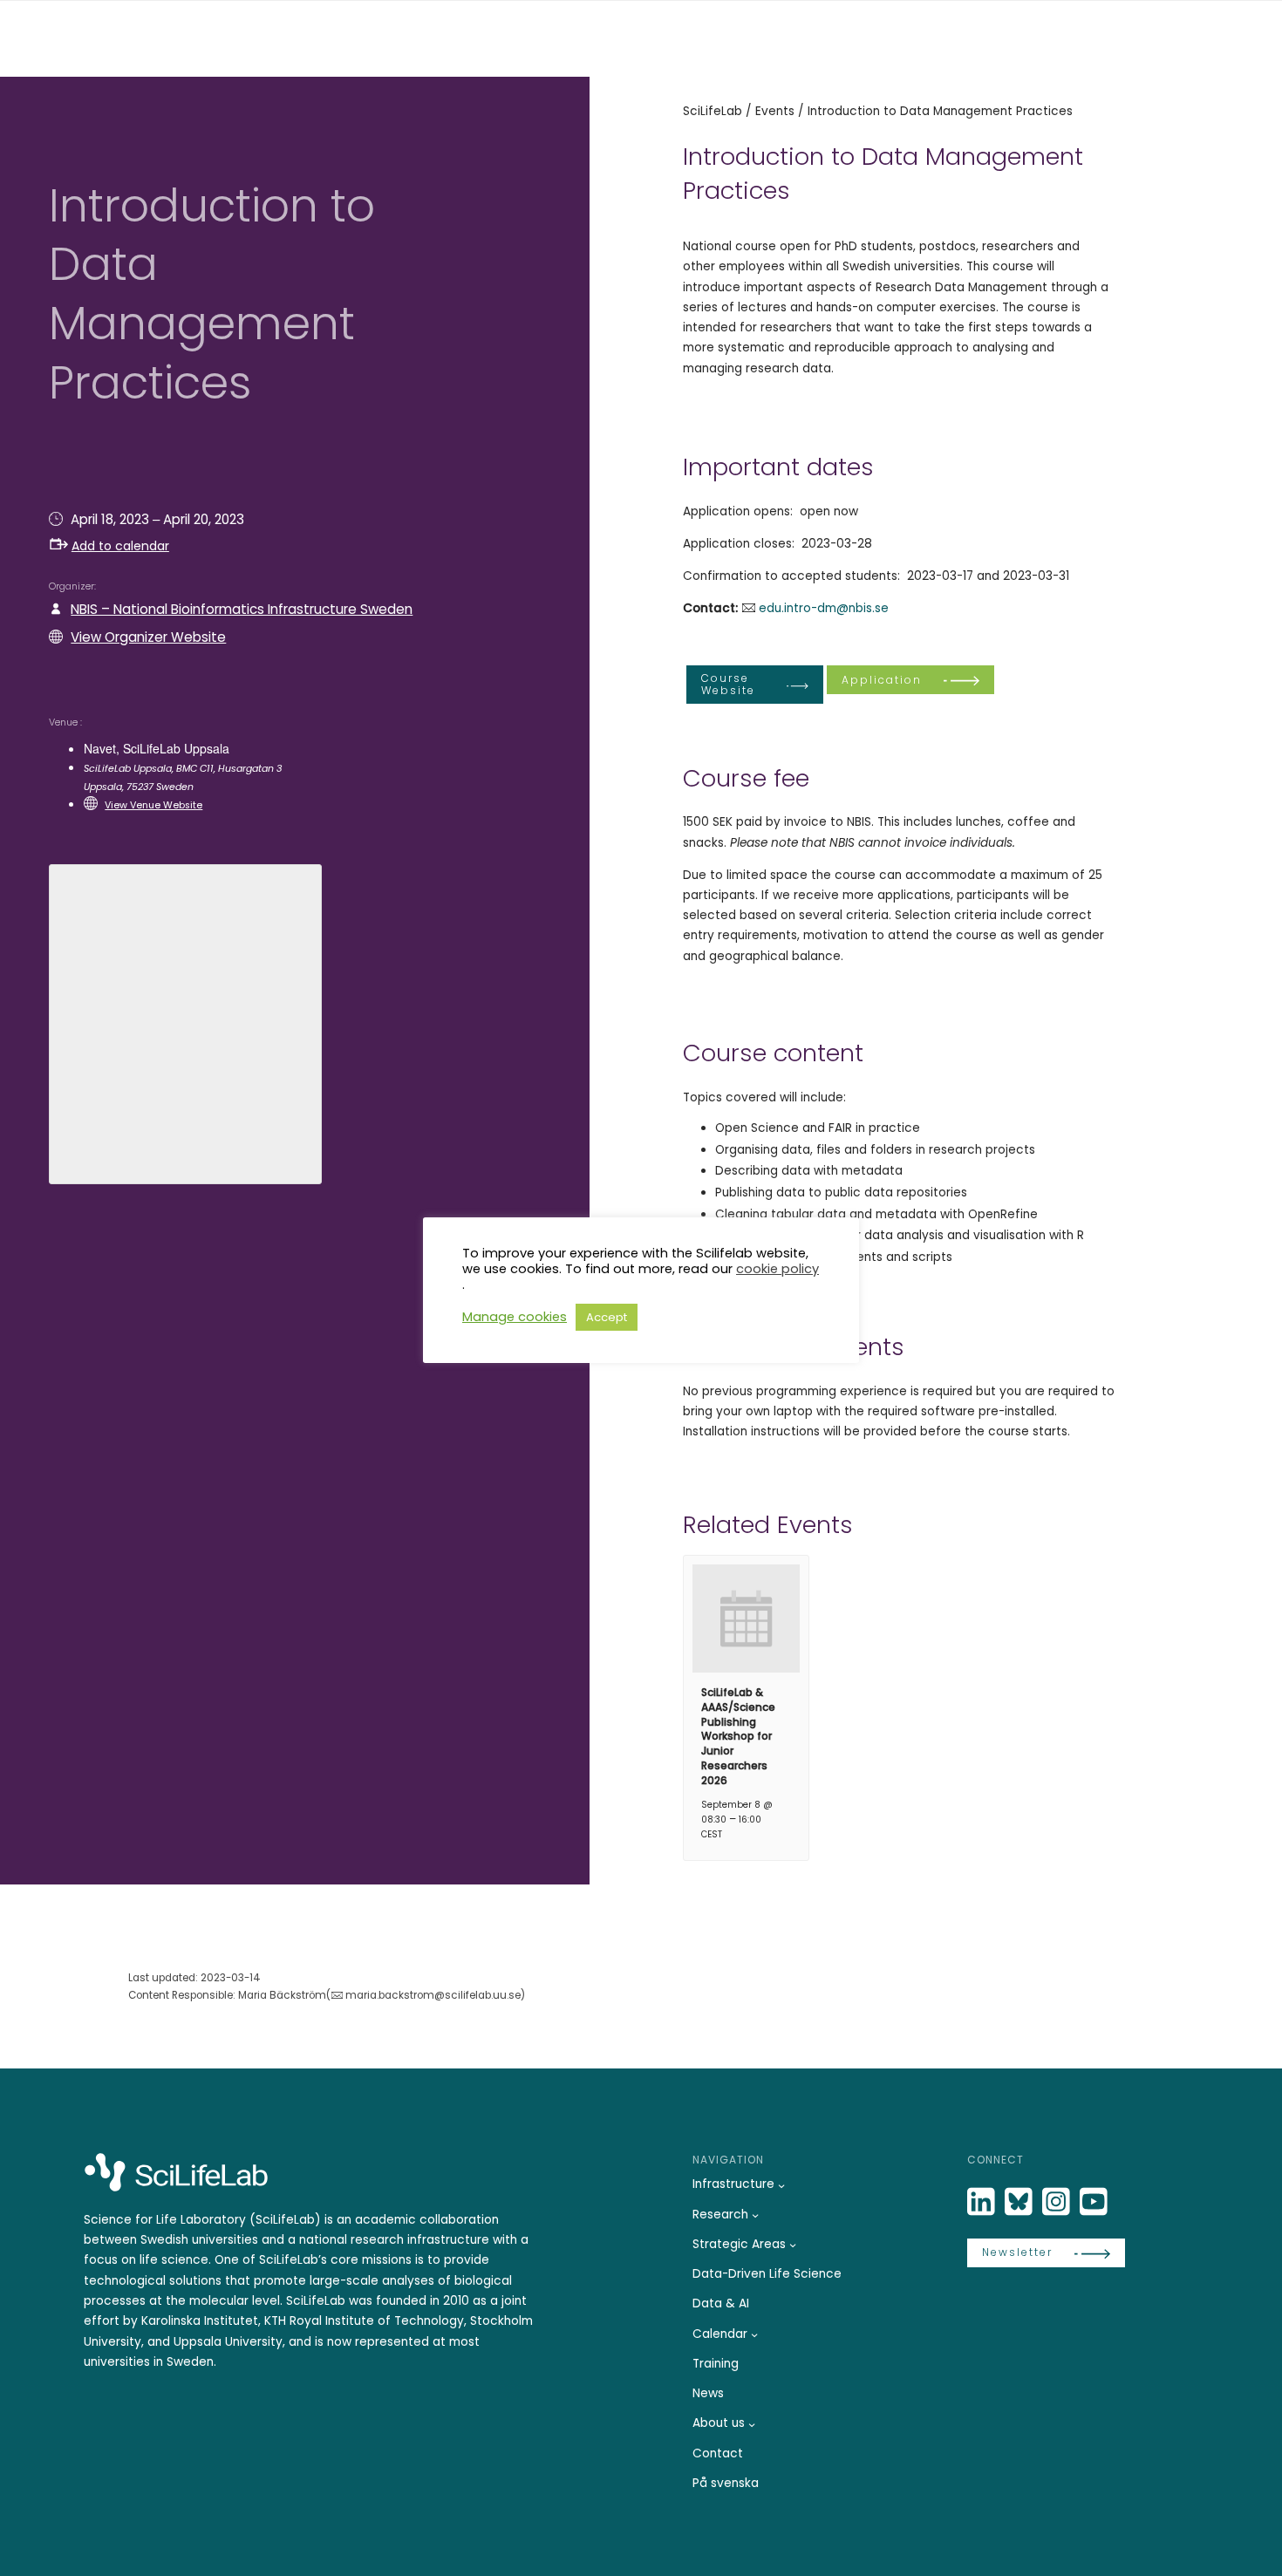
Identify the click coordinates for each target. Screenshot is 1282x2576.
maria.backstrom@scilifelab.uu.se (433, 1995)
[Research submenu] (755, 2215)
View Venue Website (153, 805)
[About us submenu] (752, 2424)
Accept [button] (607, 1317)
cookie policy (777, 1269)
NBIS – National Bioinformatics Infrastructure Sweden (242, 609)
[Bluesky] (1020, 2202)
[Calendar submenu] (754, 2334)
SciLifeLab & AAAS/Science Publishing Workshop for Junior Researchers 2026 (738, 1736)
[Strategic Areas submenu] (793, 2245)
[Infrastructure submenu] (781, 2185)
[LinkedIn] (983, 2202)
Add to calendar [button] (120, 546)
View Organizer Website (148, 637)
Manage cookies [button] (515, 1317)
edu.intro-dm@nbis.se (824, 608)
